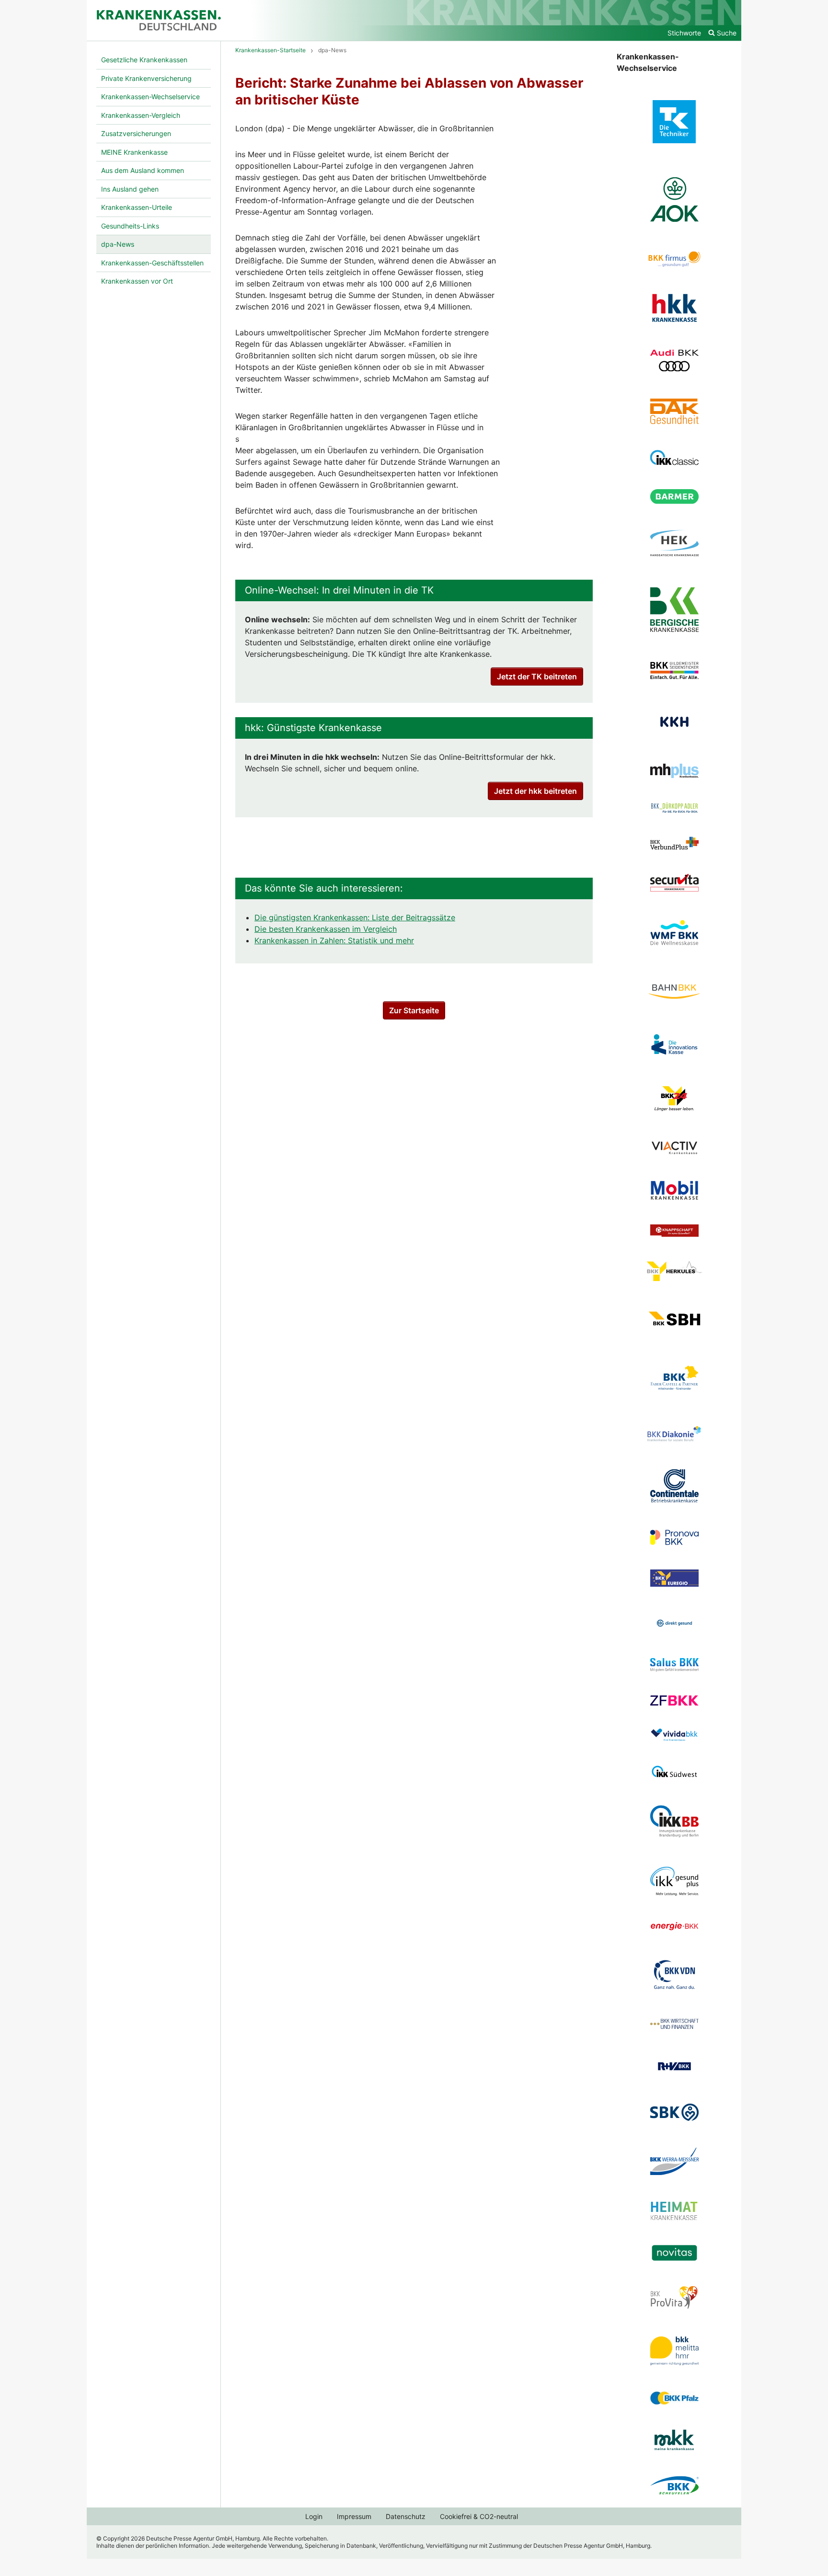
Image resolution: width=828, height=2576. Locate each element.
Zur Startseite (414, 1010)
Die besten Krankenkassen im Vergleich (326, 929)
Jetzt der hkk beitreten (535, 791)
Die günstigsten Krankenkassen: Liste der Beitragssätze (355, 917)
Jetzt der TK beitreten (537, 676)
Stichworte (684, 33)
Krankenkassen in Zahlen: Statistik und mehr (334, 940)
